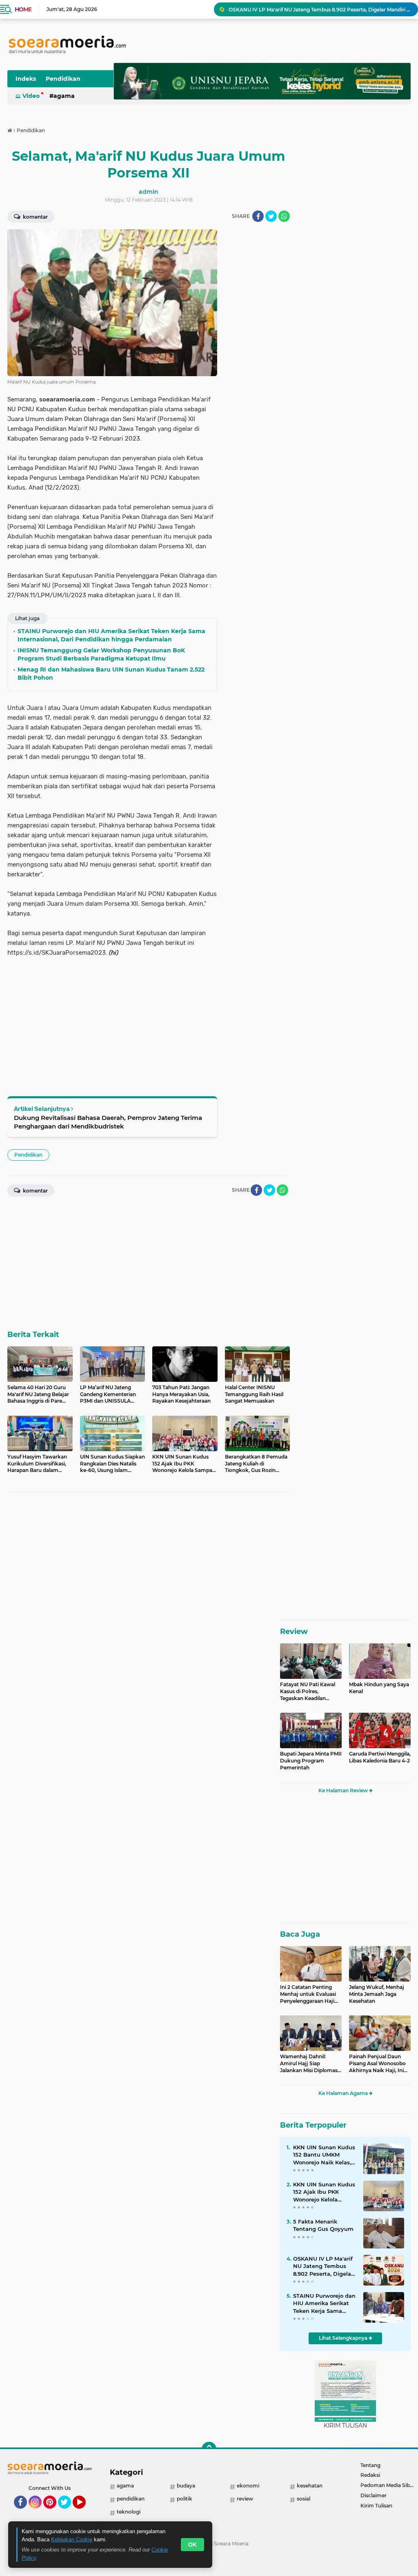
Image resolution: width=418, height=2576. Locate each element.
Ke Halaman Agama (344, 2093)
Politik (185, 2499)
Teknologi (129, 2512)
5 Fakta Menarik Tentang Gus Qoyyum (323, 2225)
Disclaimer (374, 2495)
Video (31, 96)
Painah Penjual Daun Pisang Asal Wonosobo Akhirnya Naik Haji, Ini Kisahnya (377, 2064)
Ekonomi (248, 2486)
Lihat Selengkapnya (344, 2338)
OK (192, 2545)
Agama (64, 96)
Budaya (186, 2486)
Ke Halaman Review (344, 1790)
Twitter (68, 2512)
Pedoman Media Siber (388, 2485)
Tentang (370, 2465)
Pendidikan (63, 79)
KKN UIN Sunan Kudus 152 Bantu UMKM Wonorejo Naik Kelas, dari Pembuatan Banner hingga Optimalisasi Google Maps (324, 2155)
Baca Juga (300, 1934)
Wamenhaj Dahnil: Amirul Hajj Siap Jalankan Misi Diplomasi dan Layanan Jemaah (309, 2064)
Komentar (35, 217)
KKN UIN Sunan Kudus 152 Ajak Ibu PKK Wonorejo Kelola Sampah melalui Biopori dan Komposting (324, 2192)
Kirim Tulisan (376, 2506)
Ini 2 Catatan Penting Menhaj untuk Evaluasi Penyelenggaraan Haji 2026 (308, 1994)
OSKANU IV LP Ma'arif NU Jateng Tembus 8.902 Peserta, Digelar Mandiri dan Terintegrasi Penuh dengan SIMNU (320, 9)
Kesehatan (310, 2486)
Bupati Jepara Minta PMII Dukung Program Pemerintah (311, 1761)
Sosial (303, 2499)
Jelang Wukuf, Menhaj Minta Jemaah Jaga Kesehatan (377, 1994)
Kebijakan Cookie (72, 2539)
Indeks (26, 79)
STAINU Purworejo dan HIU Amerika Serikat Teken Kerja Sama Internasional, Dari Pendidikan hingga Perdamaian (324, 2303)
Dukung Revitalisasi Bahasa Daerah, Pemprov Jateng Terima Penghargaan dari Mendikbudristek (108, 1122)
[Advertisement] (257, 352)
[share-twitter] (271, 216)
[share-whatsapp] (284, 216)
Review (294, 1632)
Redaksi (370, 2475)
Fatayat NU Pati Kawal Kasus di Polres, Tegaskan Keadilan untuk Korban (308, 1691)
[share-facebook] (258, 216)
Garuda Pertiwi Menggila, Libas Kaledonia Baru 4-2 (380, 1757)
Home (23, 9)
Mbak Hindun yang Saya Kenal (379, 1688)
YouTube (85, 2512)
